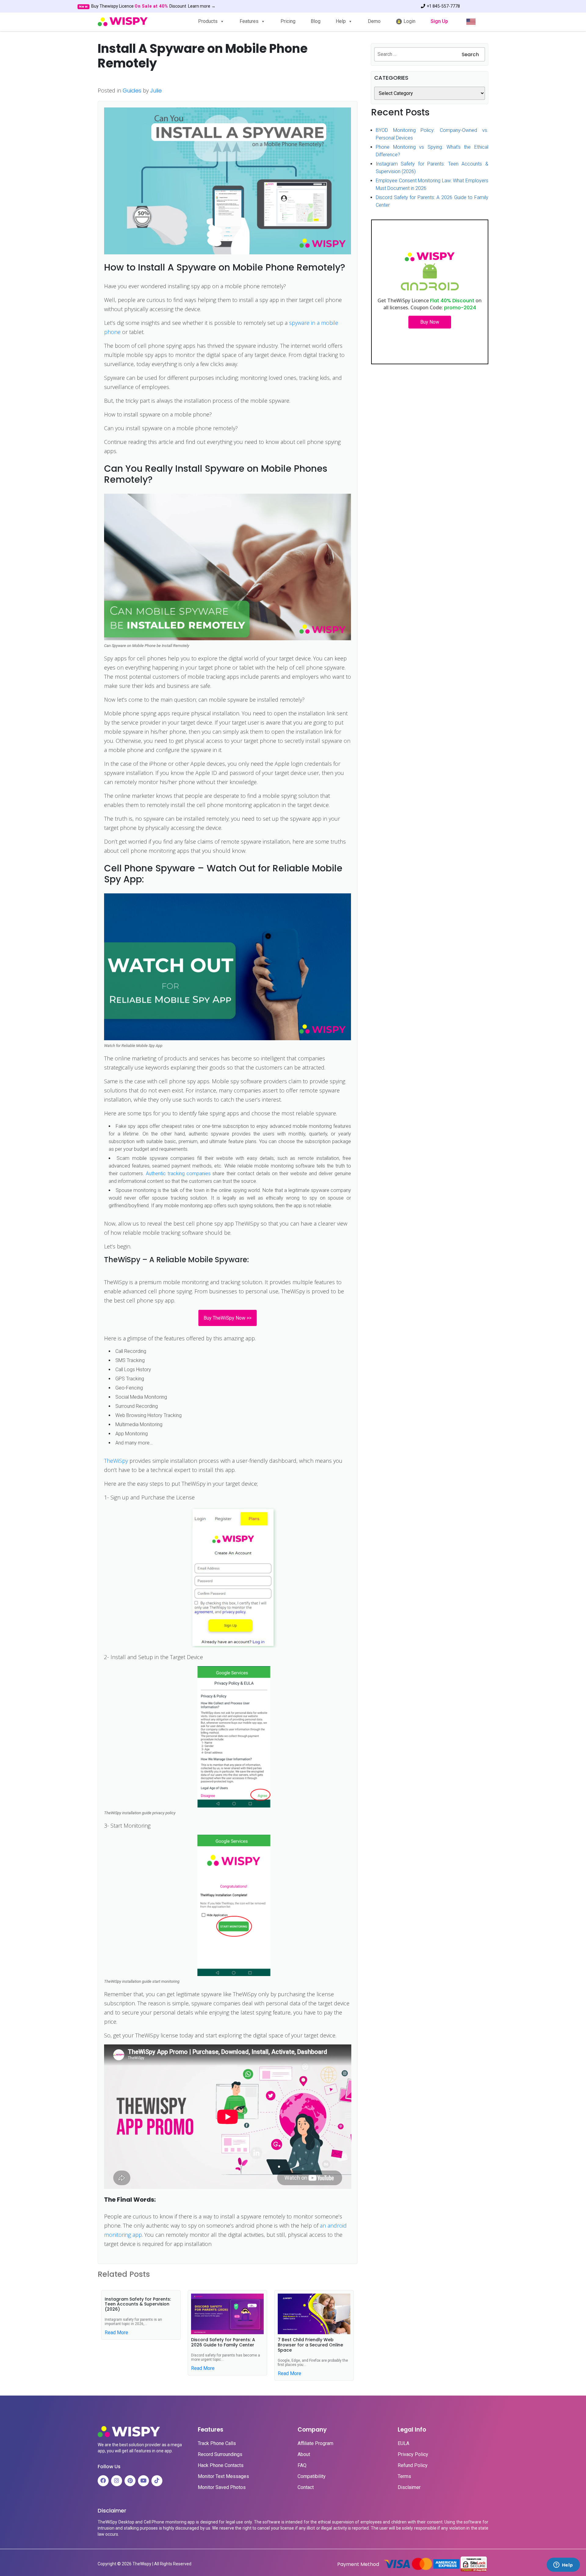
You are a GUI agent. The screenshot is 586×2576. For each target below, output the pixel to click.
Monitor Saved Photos (222, 2487)
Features (249, 21)
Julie (156, 91)
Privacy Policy (413, 2454)
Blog (316, 21)
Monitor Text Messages (223, 2476)
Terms (404, 2476)
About (304, 2454)
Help (341, 21)
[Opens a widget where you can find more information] (563, 2565)
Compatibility (312, 2476)
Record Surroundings (220, 2454)
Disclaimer (409, 2487)
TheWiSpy (116, 1461)
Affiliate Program (315, 2443)
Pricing (288, 21)
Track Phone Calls (217, 2443)
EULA (403, 2443)
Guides (132, 91)
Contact (306, 2487)
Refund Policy (413, 2465)
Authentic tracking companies (178, 1174)
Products (208, 21)
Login (409, 21)
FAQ (302, 2465)
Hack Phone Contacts (221, 2465)
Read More (116, 2333)
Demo (374, 21)
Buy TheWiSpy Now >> (228, 1318)
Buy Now (430, 322)
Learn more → (202, 6)
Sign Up (439, 21)
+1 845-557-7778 (443, 6)
